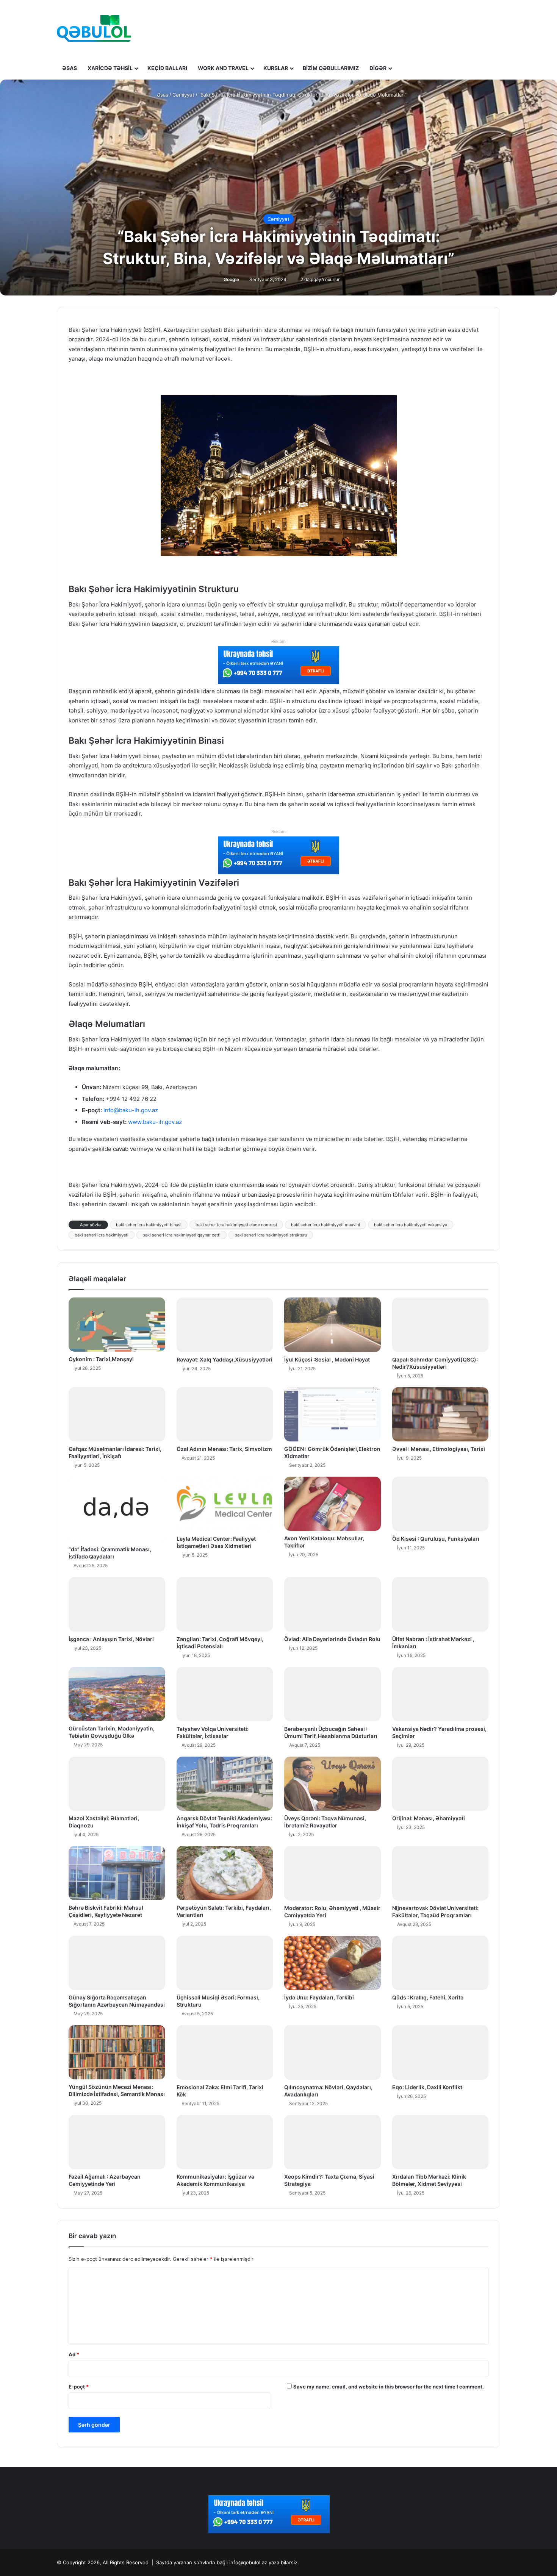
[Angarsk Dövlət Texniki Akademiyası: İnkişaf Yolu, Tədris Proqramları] (225, 1784)
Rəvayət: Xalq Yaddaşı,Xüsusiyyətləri (225, 1359)
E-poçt (79, 2387)
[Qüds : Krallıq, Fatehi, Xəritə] (440, 1963)
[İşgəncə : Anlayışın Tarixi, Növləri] (117, 1604)
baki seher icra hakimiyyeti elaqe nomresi (236, 1225)
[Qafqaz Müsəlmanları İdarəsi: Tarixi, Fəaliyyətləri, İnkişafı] (117, 1415)
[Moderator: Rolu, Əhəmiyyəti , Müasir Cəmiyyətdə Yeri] (332, 1873)
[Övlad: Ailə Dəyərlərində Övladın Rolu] (332, 1604)
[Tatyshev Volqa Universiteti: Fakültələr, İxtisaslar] (225, 1694)
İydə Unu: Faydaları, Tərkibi (319, 1997)
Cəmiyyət (183, 95)
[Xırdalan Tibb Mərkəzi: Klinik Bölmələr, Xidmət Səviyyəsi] (440, 2142)
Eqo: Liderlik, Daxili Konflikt (427, 2087)
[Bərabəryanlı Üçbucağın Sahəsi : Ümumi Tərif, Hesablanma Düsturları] (332, 1694)
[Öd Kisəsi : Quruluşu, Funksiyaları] (440, 1504)
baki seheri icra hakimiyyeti (102, 1235)
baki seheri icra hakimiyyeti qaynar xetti (181, 1235)
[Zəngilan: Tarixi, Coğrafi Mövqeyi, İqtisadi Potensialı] (225, 1604)
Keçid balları (167, 68)
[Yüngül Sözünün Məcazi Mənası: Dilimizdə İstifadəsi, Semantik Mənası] (117, 2052)
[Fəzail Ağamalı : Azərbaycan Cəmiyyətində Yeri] (117, 2142)
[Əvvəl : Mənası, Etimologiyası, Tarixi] (440, 1414)
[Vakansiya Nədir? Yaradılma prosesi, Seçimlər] (440, 1694)
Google (231, 279)
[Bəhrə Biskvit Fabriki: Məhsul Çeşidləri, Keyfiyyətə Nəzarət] (117, 1873)
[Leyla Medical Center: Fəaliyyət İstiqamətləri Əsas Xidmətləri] (225, 1504)
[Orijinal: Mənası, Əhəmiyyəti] (440, 1784)
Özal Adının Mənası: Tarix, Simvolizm (224, 1449)
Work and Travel (223, 68)
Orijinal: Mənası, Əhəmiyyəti (429, 1818)
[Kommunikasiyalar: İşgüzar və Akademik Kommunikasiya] (225, 2142)
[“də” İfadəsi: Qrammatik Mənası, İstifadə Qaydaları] (117, 1509)
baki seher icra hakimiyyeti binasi (149, 1225)
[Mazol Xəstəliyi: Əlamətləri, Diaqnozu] (117, 1784)
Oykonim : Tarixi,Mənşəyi (101, 1359)
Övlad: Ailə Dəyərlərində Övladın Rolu (332, 1639)
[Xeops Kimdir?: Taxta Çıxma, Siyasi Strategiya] (332, 2142)
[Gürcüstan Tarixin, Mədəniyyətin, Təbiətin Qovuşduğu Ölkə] (117, 1694)
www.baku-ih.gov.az (155, 1122)
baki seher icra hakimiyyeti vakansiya (411, 1225)
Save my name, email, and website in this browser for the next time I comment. (389, 2387)
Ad (74, 2354)
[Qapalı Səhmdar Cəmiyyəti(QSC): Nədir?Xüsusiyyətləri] (440, 1325)
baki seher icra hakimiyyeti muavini (325, 1225)
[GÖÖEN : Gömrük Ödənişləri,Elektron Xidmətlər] (332, 1414)
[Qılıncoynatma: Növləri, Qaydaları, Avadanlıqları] (332, 2052)
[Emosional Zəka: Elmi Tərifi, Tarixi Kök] (225, 2052)
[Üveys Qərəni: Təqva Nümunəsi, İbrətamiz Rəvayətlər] (332, 1784)
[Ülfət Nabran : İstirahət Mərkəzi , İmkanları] (440, 1604)
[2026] (94, 28)
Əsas (70, 68)
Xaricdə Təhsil (110, 68)
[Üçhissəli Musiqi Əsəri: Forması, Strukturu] (225, 1963)
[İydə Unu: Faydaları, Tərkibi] (332, 1963)
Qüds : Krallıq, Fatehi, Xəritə (428, 1997)
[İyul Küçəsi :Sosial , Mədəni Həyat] (332, 1325)
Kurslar (276, 68)
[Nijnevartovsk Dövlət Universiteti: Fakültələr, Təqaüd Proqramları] (440, 1873)
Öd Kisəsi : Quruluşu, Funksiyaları (436, 1539)
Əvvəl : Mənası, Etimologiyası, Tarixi (439, 1449)
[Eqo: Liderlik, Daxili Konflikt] (440, 2052)
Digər (378, 68)
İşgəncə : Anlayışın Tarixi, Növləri (111, 1639)
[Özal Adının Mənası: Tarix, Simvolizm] (225, 1415)
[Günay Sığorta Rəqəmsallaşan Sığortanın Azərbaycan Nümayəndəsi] (117, 1963)
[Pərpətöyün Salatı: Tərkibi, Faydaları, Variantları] (225, 1873)
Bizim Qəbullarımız (331, 68)
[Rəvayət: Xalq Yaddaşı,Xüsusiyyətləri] (225, 1325)
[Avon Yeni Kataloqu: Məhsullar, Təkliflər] (332, 1504)
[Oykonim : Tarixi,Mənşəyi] (117, 1325)
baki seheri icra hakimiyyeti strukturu (271, 1235)
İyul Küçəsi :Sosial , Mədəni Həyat (327, 1359)
